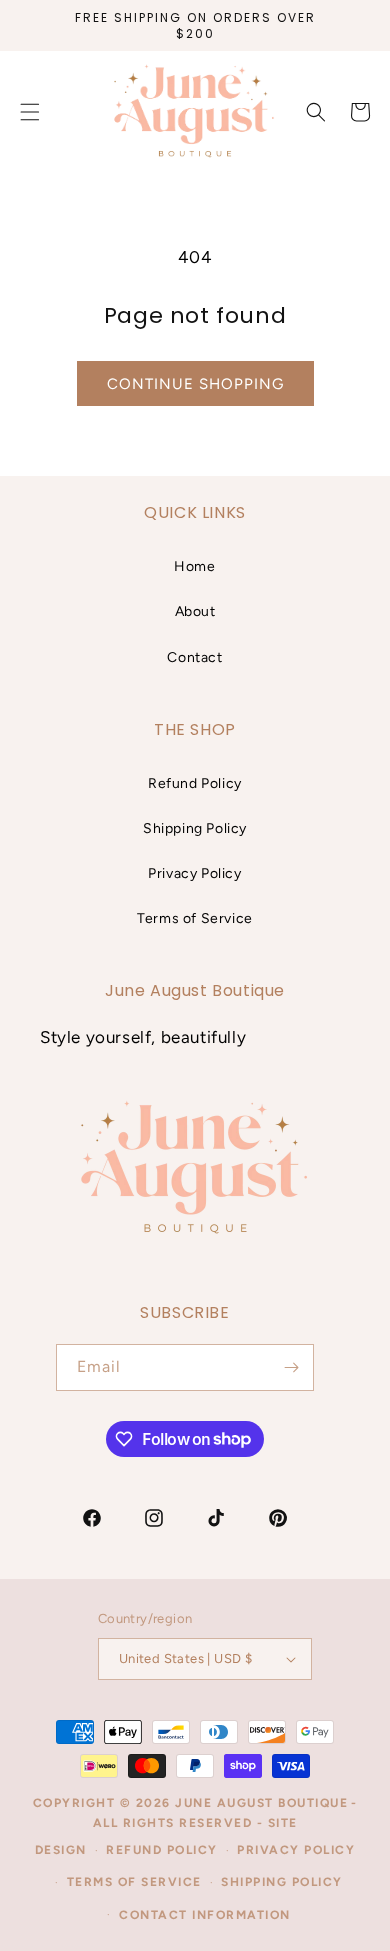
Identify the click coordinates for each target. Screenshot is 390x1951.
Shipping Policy (195, 828)
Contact (194, 657)
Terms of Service (195, 918)
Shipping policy (282, 1882)
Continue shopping (195, 384)
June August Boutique (261, 1803)
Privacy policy (296, 1850)
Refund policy (162, 1850)
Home (194, 566)
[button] (316, 112)
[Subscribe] (291, 1367)
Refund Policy (195, 783)
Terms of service (134, 1882)
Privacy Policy (194, 873)
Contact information (205, 1915)
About (195, 611)
